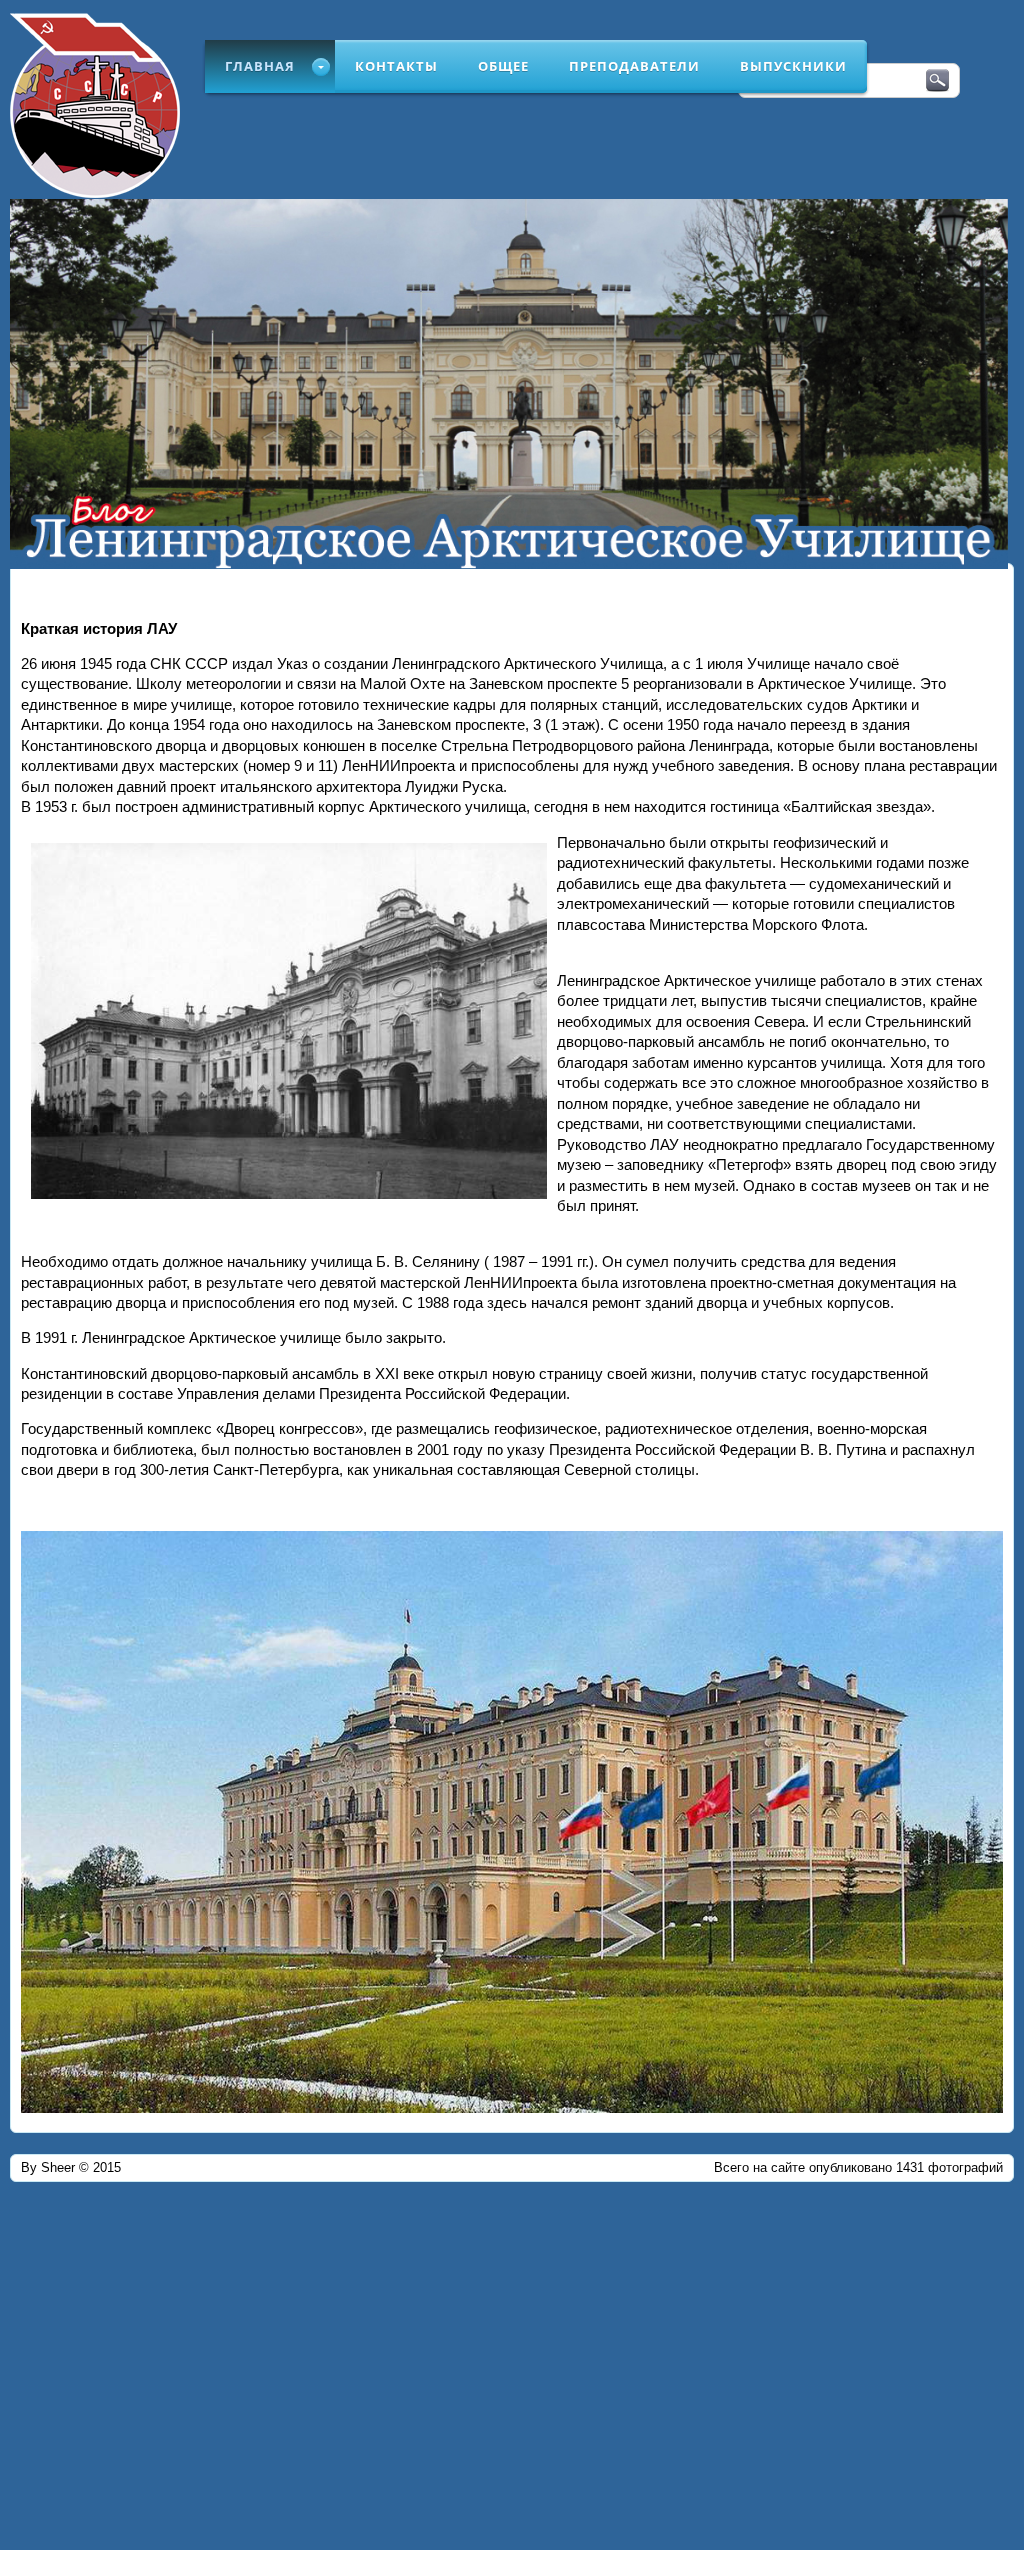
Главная (260, 66)
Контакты (396, 66)
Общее (503, 66)
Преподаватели (634, 66)
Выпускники (793, 66)
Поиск (937, 81)
